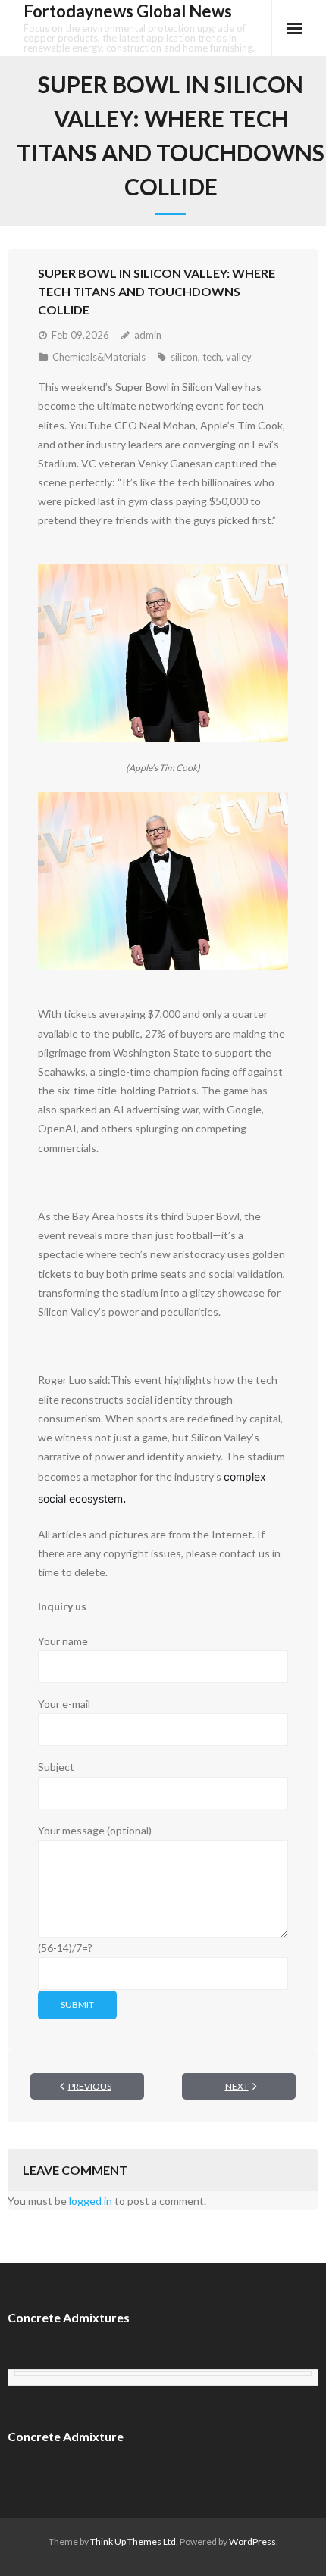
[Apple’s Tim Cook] (163, 654)
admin (148, 335)
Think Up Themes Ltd (133, 2542)
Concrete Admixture (66, 2436)
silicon (184, 357)
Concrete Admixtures (69, 2317)
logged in (91, 2201)
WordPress (252, 2542)
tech (212, 357)
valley (239, 357)
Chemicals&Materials (99, 357)
